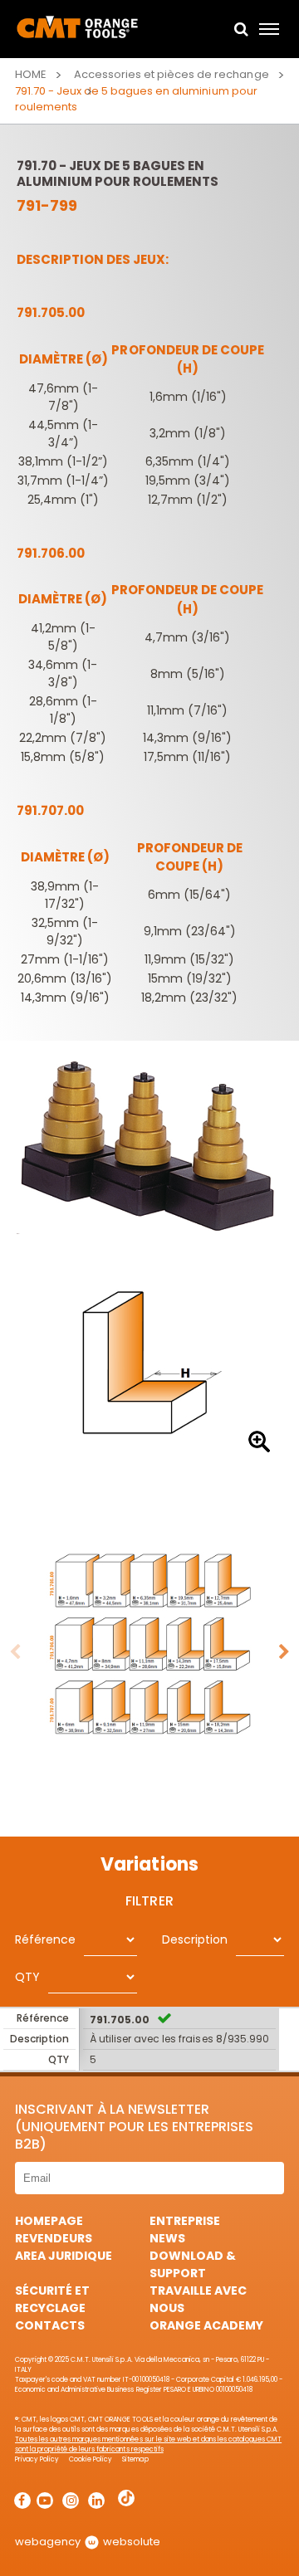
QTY (27, 1977)
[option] (149, 1364)
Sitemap (135, 2459)
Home (31, 74)
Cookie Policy (91, 2459)
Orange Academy (206, 2325)
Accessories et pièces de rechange (171, 74)
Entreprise (185, 2221)
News (167, 2238)
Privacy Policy (37, 2459)
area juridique (64, 2256)
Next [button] (284, 1652)
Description (195, 1939)
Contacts (50, 2325)
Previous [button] (15, 1652)
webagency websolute (88, 2542)
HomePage (49, 2221)
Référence (45, 1939)
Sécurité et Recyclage (52, 2299)
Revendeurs (54, 2238)
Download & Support (193, 2264)
